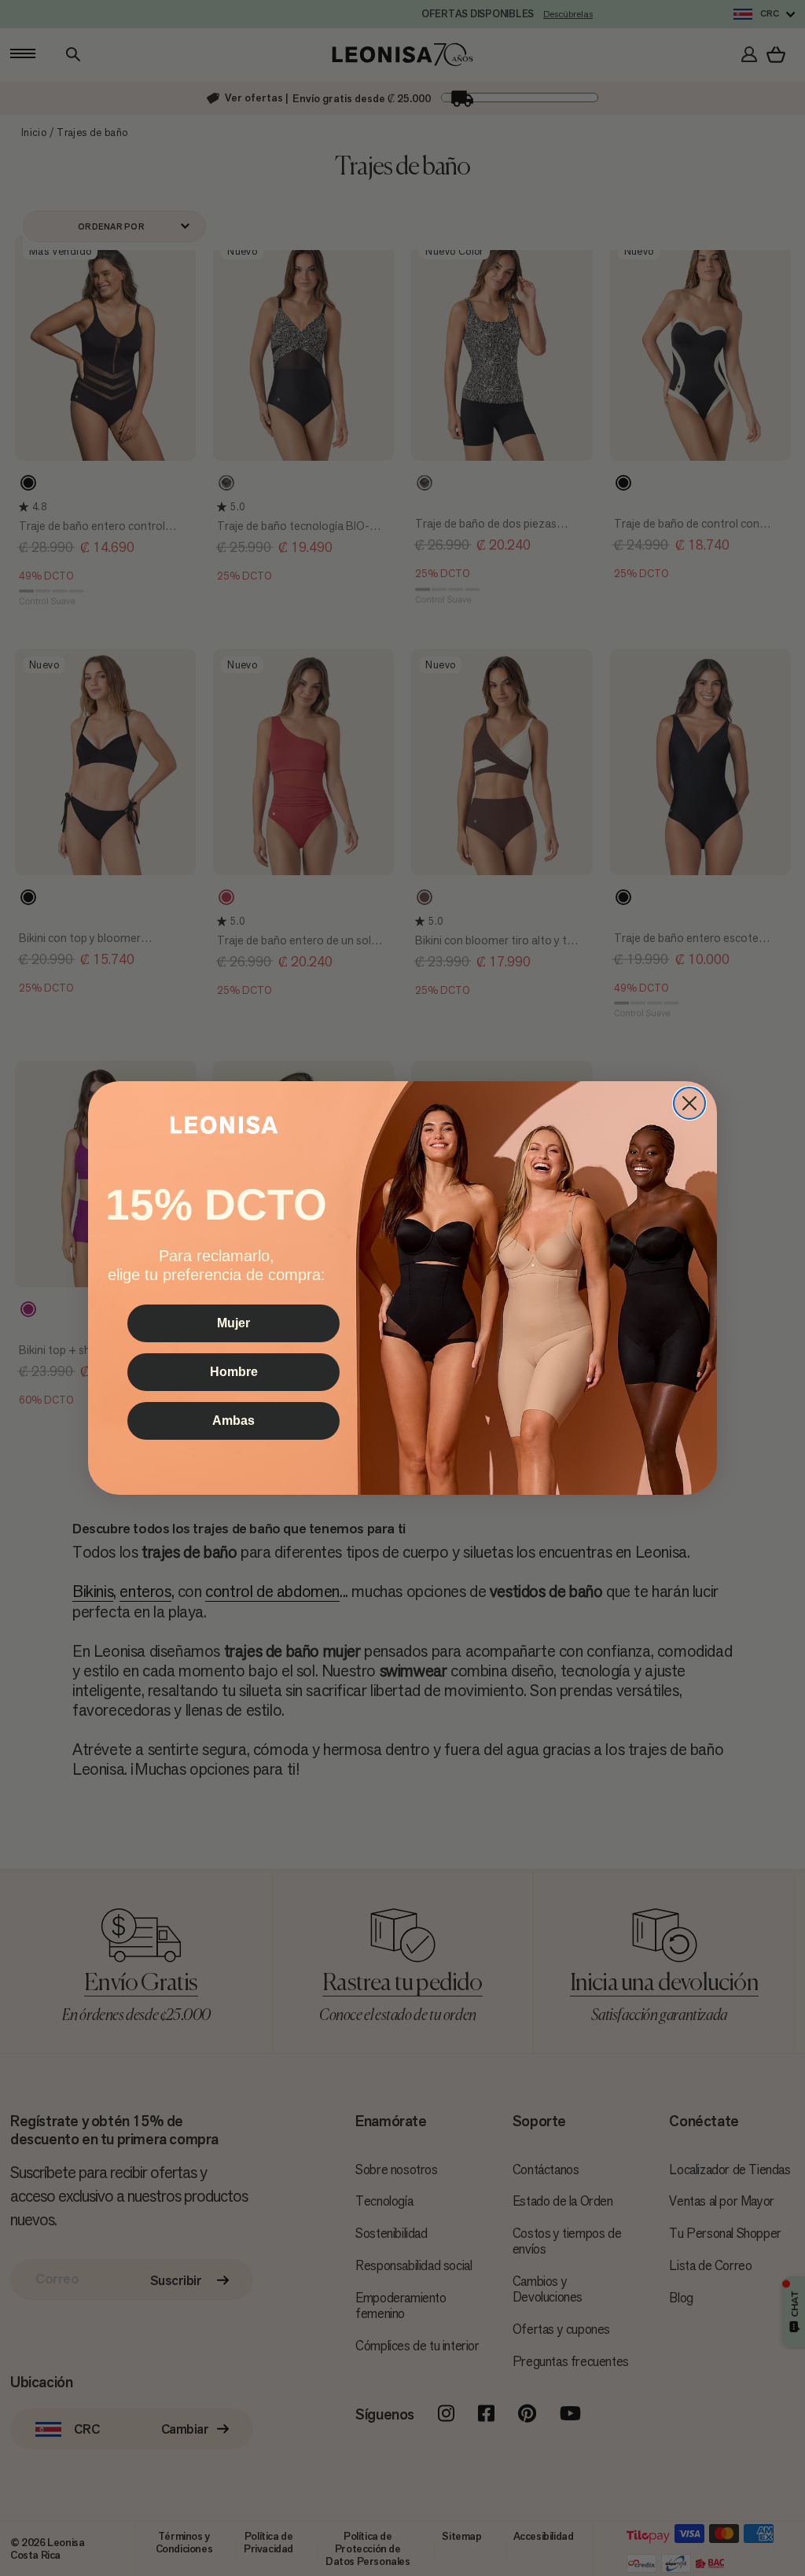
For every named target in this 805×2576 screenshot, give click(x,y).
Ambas (233, 1420)
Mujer (233, 1323)
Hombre (234, 1372)
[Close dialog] (689, 1103)
